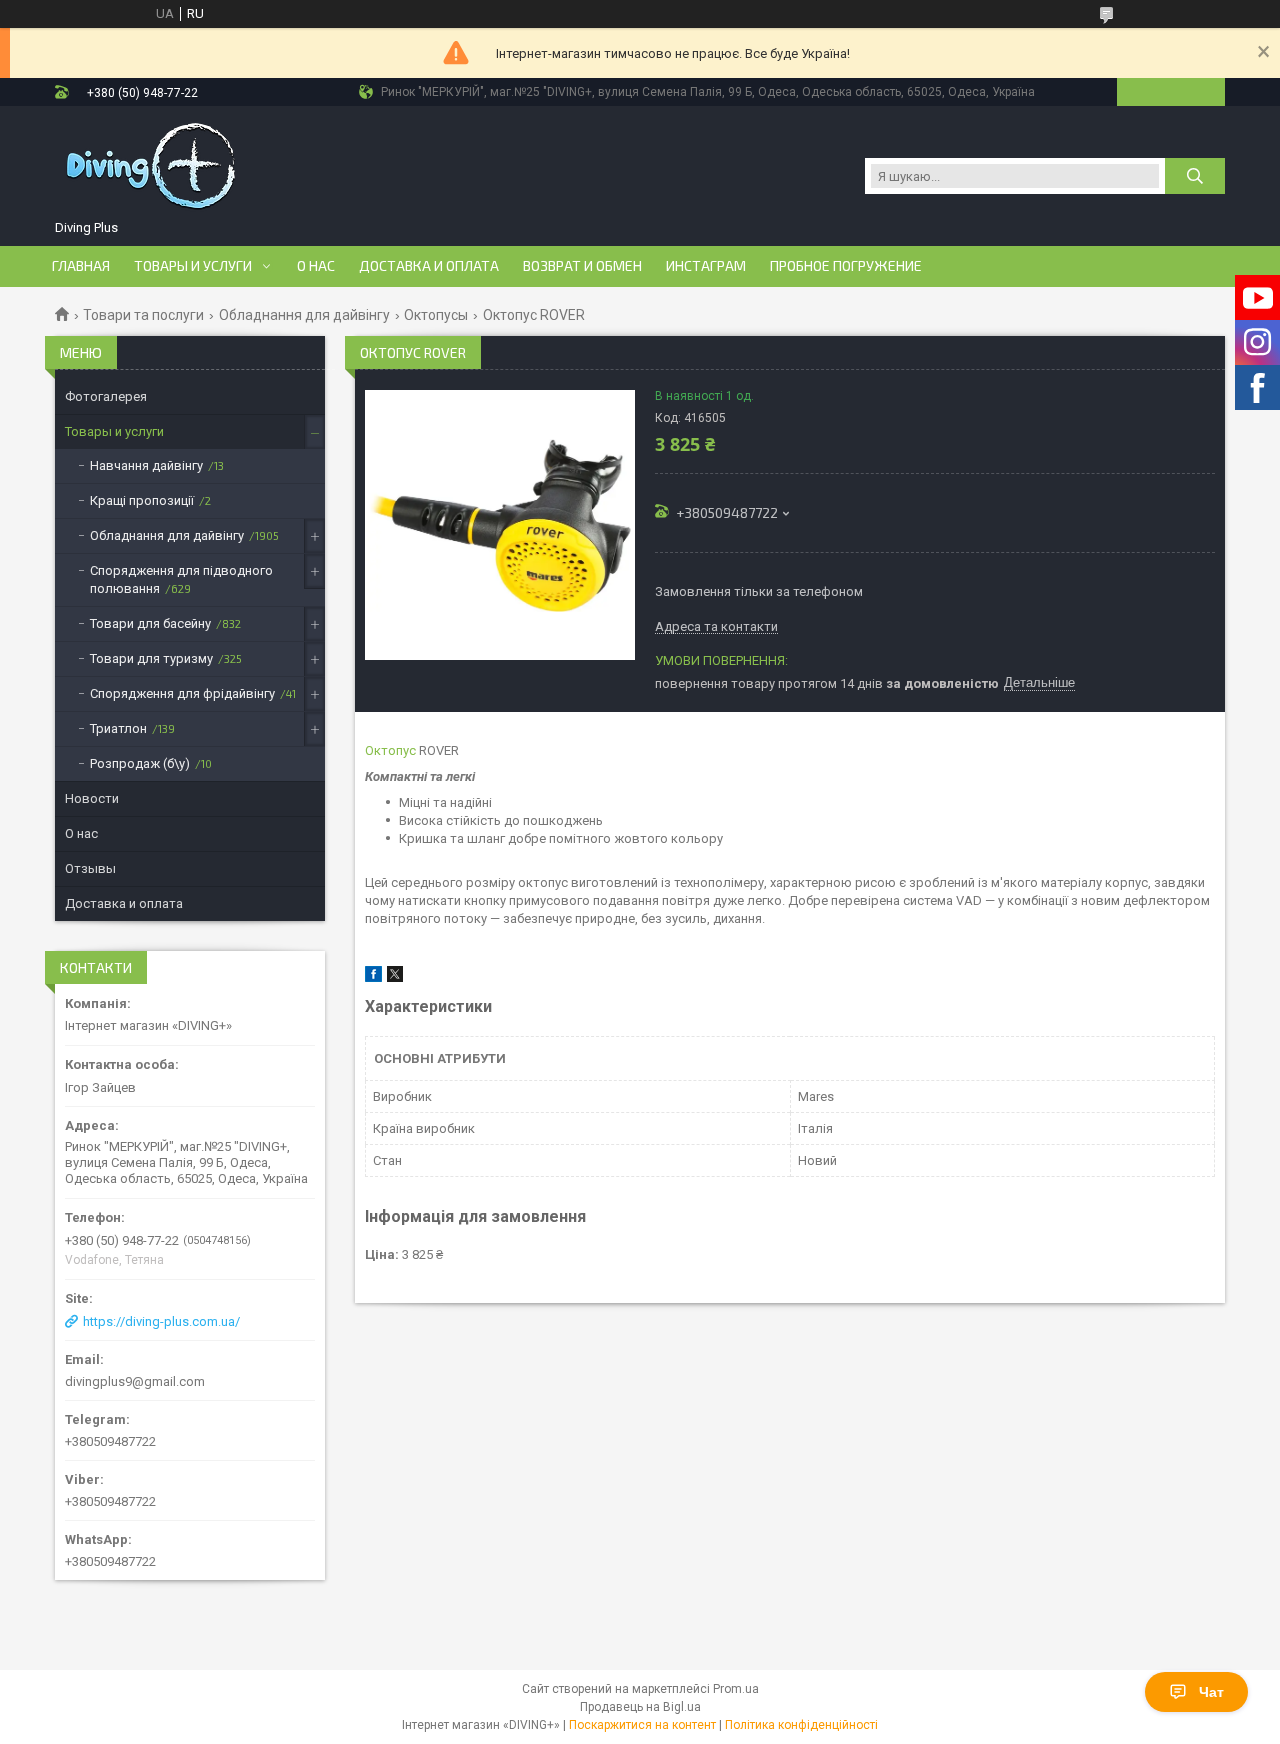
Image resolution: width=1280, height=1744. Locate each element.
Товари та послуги (143, 315)
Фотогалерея (106, 396)
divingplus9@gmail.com (135, 1381)
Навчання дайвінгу (146, 465)
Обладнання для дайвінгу (304, 315)
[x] (395, 977)
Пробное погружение (846, 266)
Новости (92, 798)
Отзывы (90, 868)
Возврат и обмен (582, 266)
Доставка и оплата (429, 266)
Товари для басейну (150, 623)
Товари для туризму (151, 658)
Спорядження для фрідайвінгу (182, 693)
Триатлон (118, 728)
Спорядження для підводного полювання (181, 579)
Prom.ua (736, 1689)
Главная (81, 266)
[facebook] (373, 977)
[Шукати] (1195, 176)
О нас (316, 266)
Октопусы (436, 315)
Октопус (390, 750)
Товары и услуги (193, 266)
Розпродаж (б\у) (140, 763)
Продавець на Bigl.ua (640, 1707)
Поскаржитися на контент (642, 1725)
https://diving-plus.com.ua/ (161, 1321)
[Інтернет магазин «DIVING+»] (153, 166)
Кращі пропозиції (142, 500)
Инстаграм (706, 266)
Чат (1211, 1692)
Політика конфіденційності (801, 1725)
